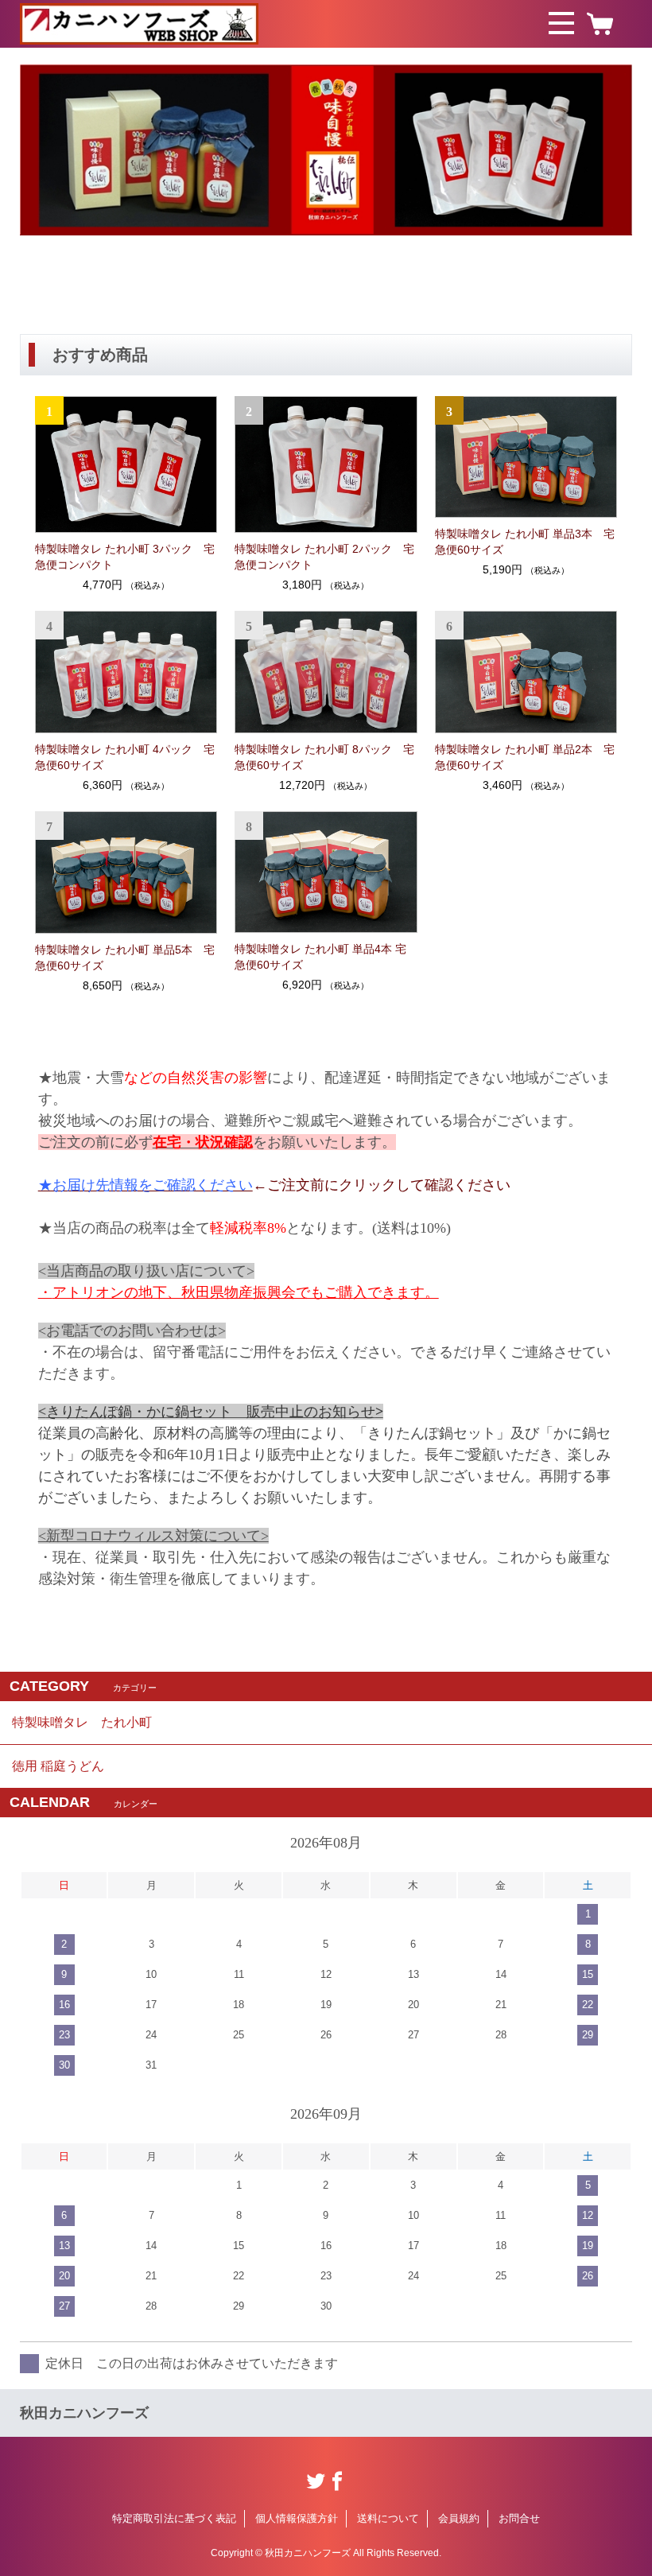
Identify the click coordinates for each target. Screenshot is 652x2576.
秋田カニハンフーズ (84, 2413)
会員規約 (459, 2518)
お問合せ (519, 2518)
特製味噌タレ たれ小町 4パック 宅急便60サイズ (125, 757)
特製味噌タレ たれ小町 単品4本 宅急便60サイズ (320, 957)
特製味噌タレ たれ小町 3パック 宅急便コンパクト (125, 557)
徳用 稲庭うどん (58, 1766)
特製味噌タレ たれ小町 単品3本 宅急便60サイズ (525, 542)
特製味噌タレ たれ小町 (82, 1722)
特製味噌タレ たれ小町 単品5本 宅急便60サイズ (125, 958)
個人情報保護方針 (297, 2518)
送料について (388, 2518)
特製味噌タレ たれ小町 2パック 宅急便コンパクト (324, 557)
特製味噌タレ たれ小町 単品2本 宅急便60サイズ (525, 757)
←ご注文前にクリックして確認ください (274, 1185)
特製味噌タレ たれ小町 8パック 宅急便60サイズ (324, 757)
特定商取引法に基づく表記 (174, 2518)
